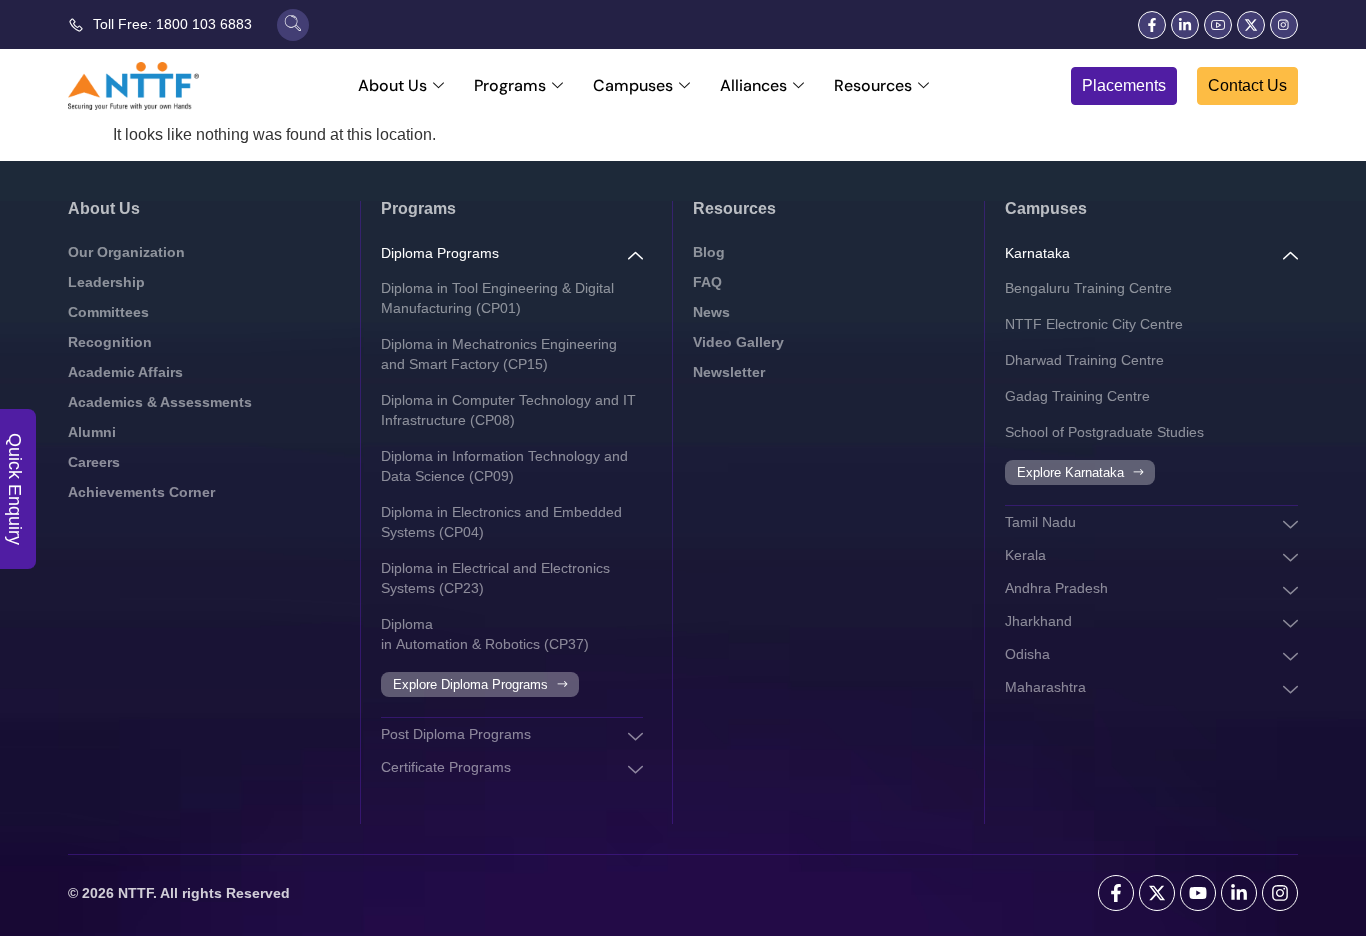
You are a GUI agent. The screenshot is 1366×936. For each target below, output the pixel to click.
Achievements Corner (141, 492)
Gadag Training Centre (1077, 396)
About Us (392, 85)
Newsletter (729, 372)
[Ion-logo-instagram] (1284, 25)
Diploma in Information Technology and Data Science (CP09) (504, 466)
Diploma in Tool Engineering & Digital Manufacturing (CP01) (497, 298)
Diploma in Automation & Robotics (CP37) (485, 634)
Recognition (110, 342)
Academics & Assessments (160, 402)
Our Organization (126, 252)
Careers (94, 462)
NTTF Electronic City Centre (1094, 324)
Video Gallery (738, 342)
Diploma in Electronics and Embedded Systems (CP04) (501, 522)
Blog (709, 252)
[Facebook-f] (1152, 25)
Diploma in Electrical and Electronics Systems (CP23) (495, 578)
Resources (873, 85)
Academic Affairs (125, 372)
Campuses (633, 85)
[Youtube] (1198, 893)
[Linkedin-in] (1185, 25)
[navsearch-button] (293, 25)
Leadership (106, 282)
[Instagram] (1280, 893)
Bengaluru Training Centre (1088, 288)
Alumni (92, 432)
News (711, 312)
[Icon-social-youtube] (1218, 25)
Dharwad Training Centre (1084, 360)
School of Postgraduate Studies (1104, 432)
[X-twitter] (1251, 25)
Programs (510, 85)
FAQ (707, 282)
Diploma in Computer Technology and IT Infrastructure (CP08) (508, 410)
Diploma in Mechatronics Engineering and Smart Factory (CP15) (499, 354)
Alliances (753, 85)
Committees (108, 312)
